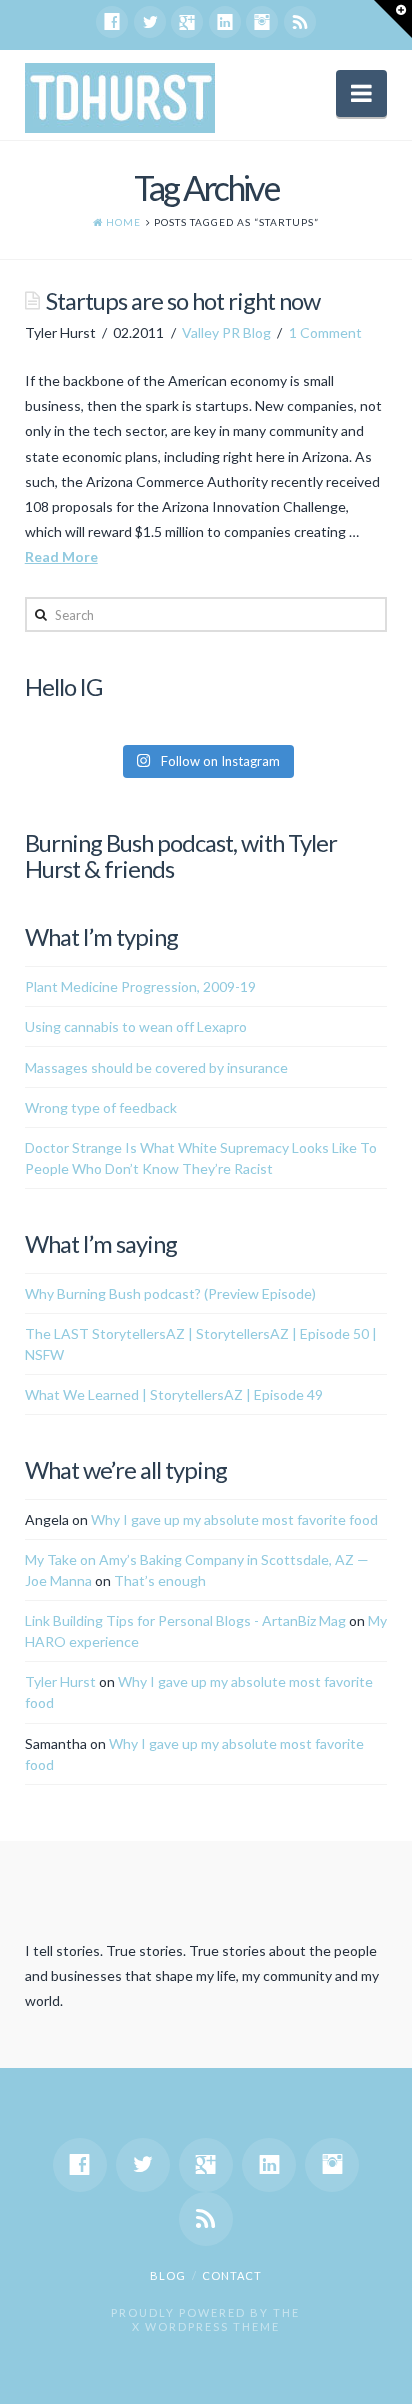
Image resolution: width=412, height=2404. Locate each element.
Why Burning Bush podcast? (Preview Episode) (170, 1293)
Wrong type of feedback (101, 1107)
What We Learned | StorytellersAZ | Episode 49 (174, 1394)
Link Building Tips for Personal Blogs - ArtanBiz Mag (185, 1620)
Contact (232, 2275)
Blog (168, 2275)
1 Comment (325, 332)
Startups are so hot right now (183, 301)
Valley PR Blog (226, 332)
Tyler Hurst (60, 1681)
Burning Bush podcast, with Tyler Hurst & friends (181, 856)
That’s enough (160, 1580)
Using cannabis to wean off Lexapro (136, 1026)
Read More (61, 556)
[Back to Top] (384, 2376)
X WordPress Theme (206, 2326)
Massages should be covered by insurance (156, 1067)
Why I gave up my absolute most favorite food (234, 1519)
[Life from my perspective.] (120, 98)
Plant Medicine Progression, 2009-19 (140, 986)
